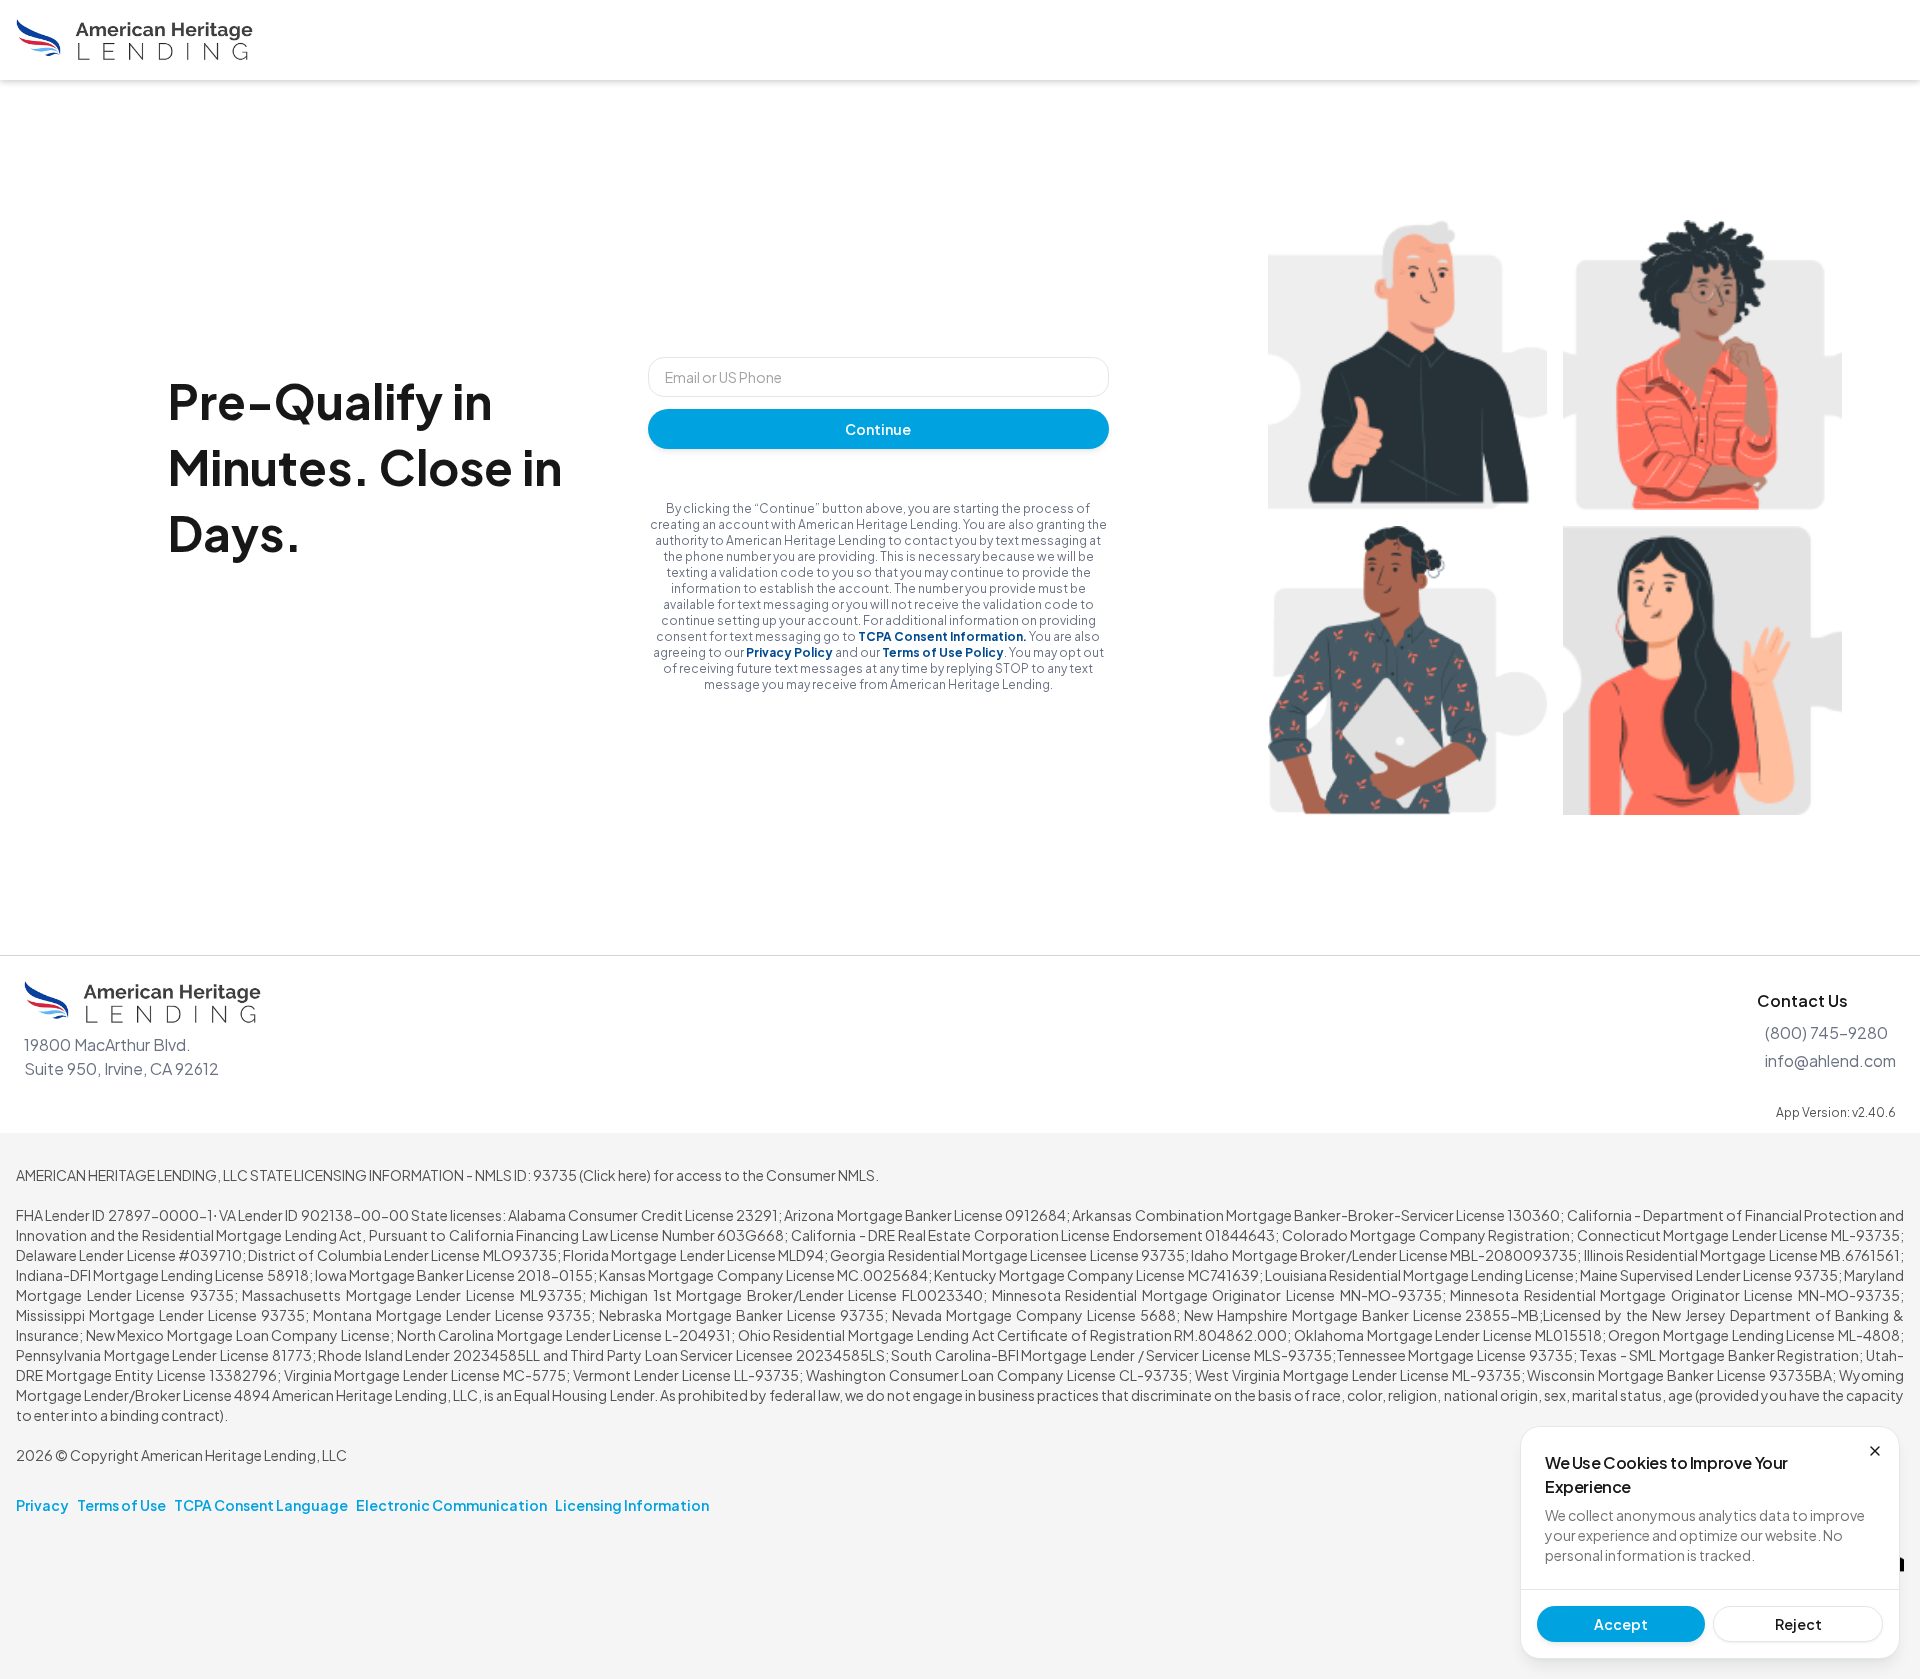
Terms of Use (121, 1505)
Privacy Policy (789, 652)
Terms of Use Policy (943, 652)
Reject (1798, 1624)
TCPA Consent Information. (942, 636)
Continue (878, 429)
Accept (1621, 1624)
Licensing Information (632, 1505)
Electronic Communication (451, 1505)
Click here (615, 1175)
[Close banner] (1875, 1451)
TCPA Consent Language (261, 1505)
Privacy (42, 1505)
